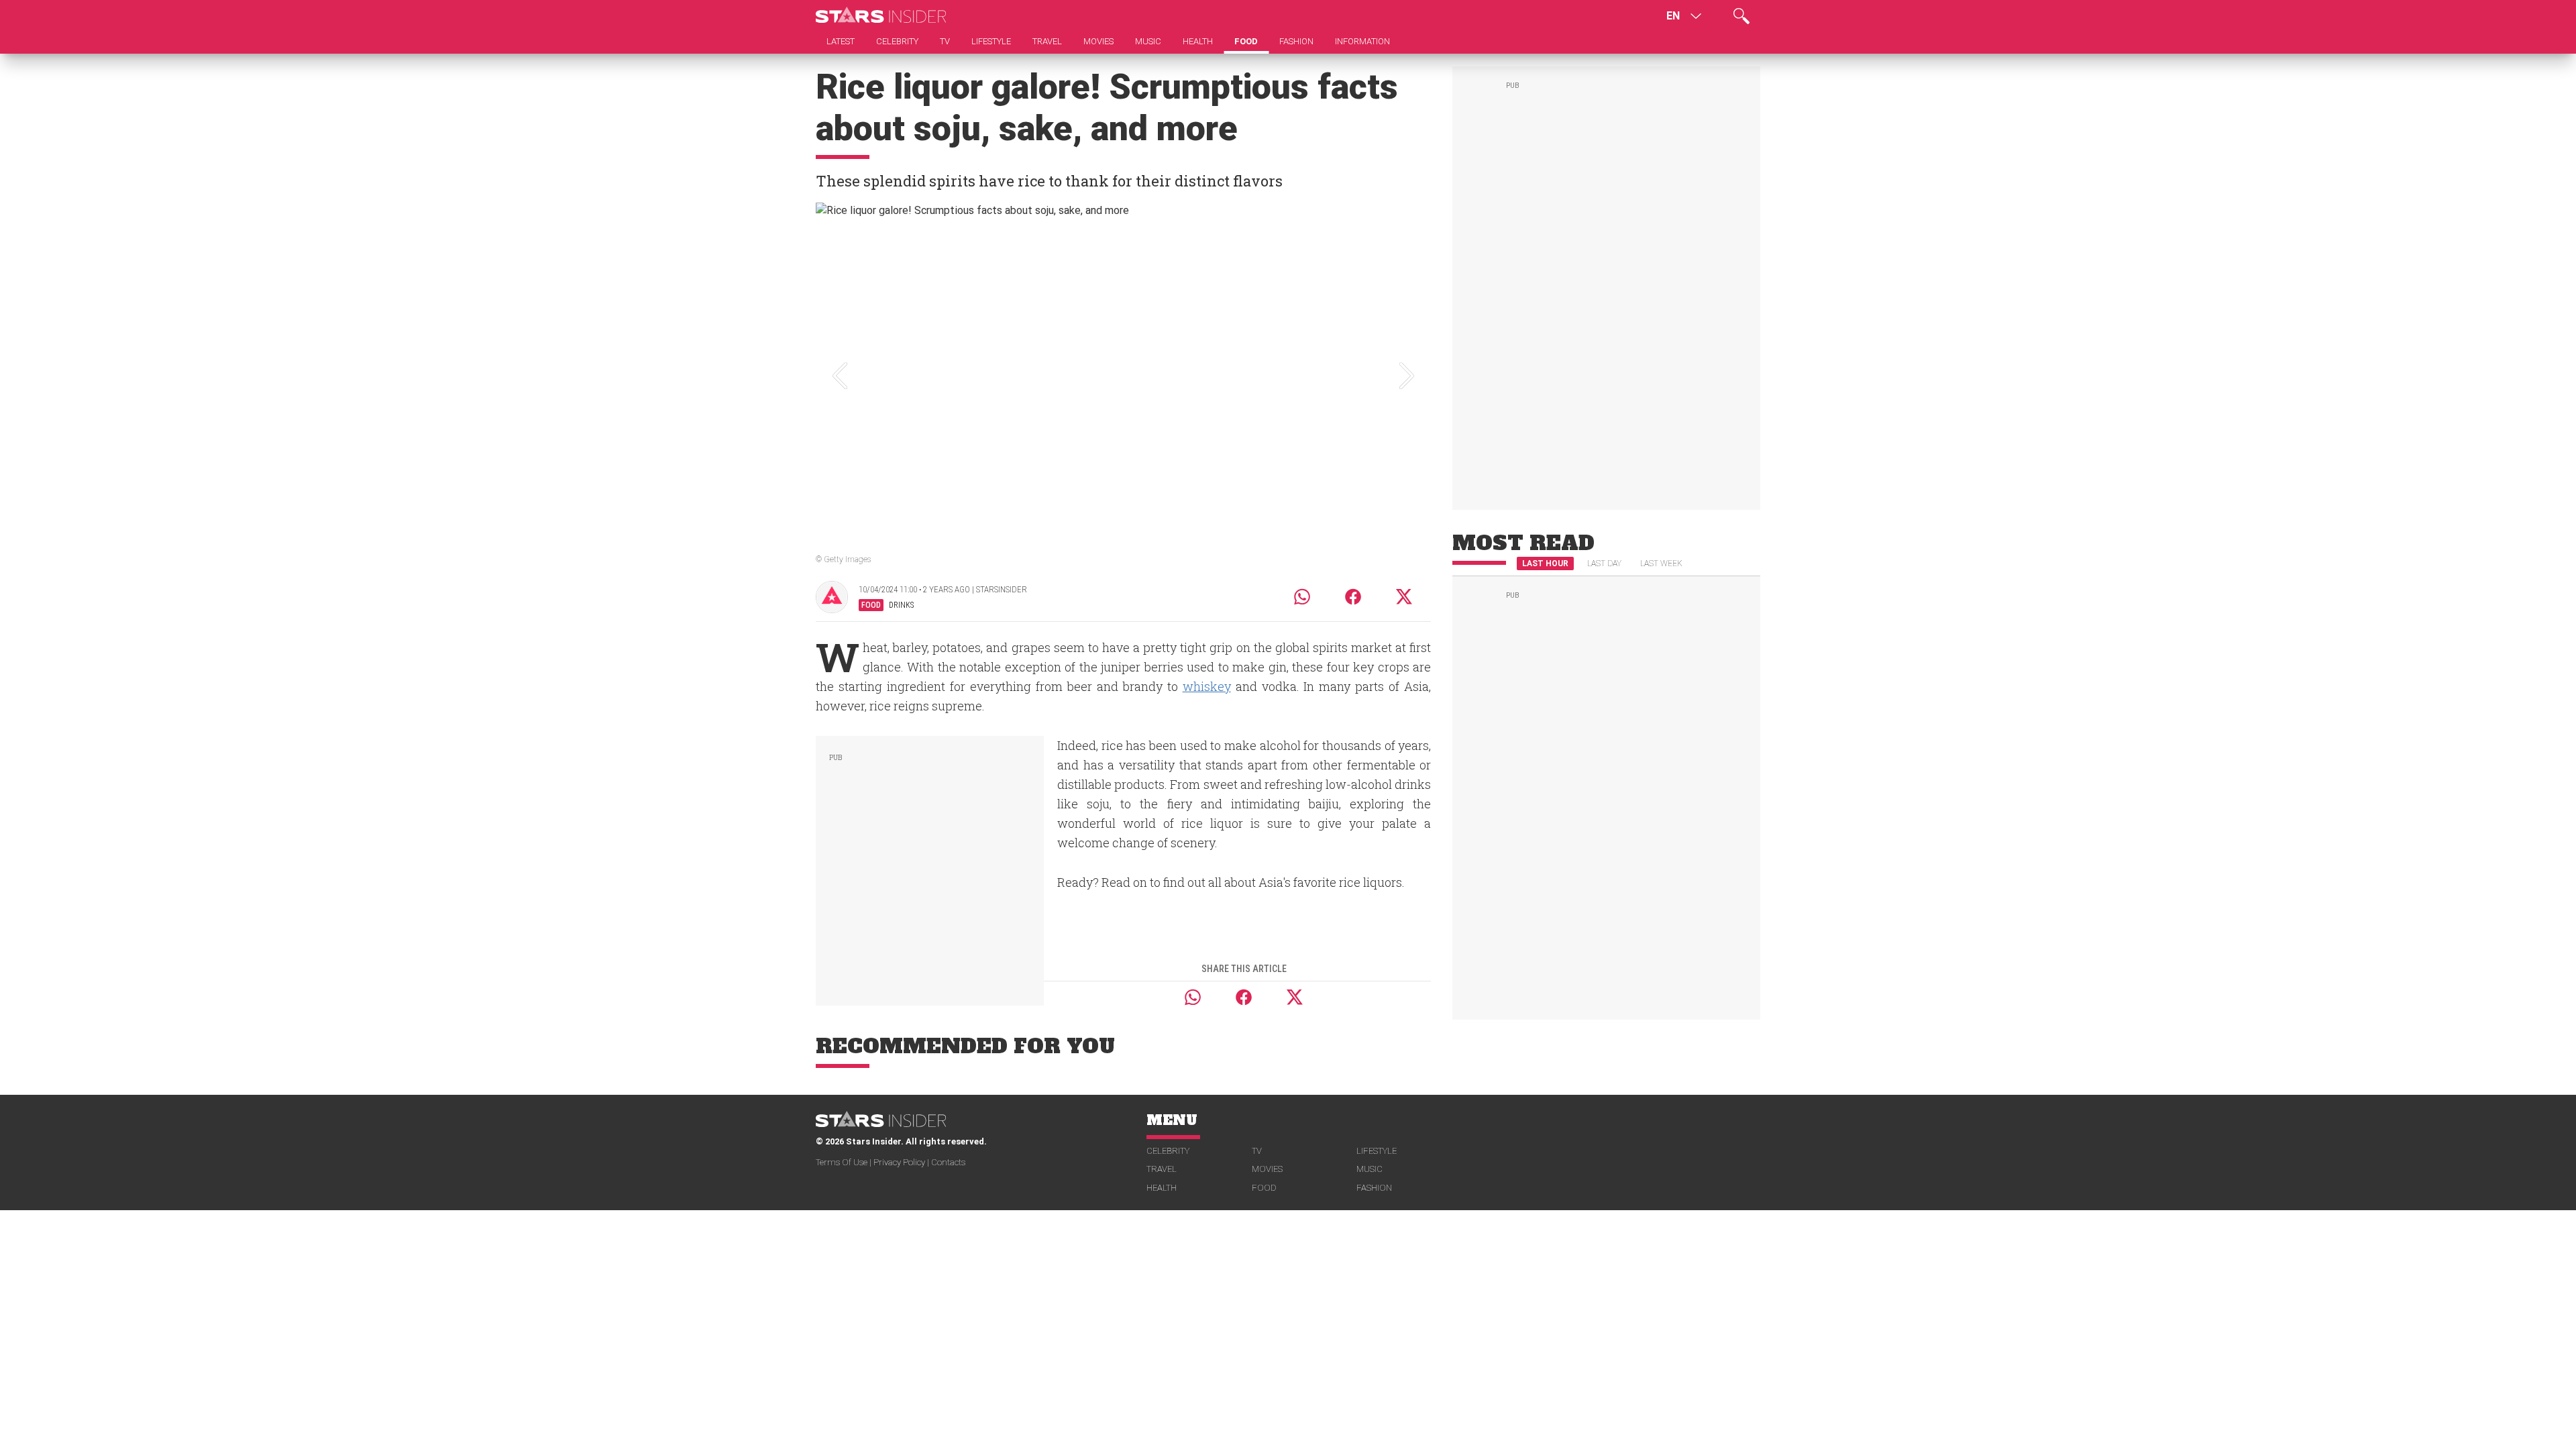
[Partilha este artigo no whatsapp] (1302, 597)
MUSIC (1370, 1169)
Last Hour (1545, 563)
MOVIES (1267, 1169)
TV (1257, 1151)
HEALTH (1162, 1188)
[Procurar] (1741, 16)
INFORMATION (1362, 41)
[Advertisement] (930, 868)
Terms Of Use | (845, 1162)
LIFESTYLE (1377, 1151)
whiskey (1207, 686)
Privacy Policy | (902, 1162)
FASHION (1374, 1188)
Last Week (1661, 563)
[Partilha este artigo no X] (1405, 597)
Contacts (948, 1162)
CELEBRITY (1168, 1151)
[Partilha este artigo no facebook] (1353, 597)
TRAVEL (1162, 1169)
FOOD (1264, 1188)
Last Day (1604, 563)
